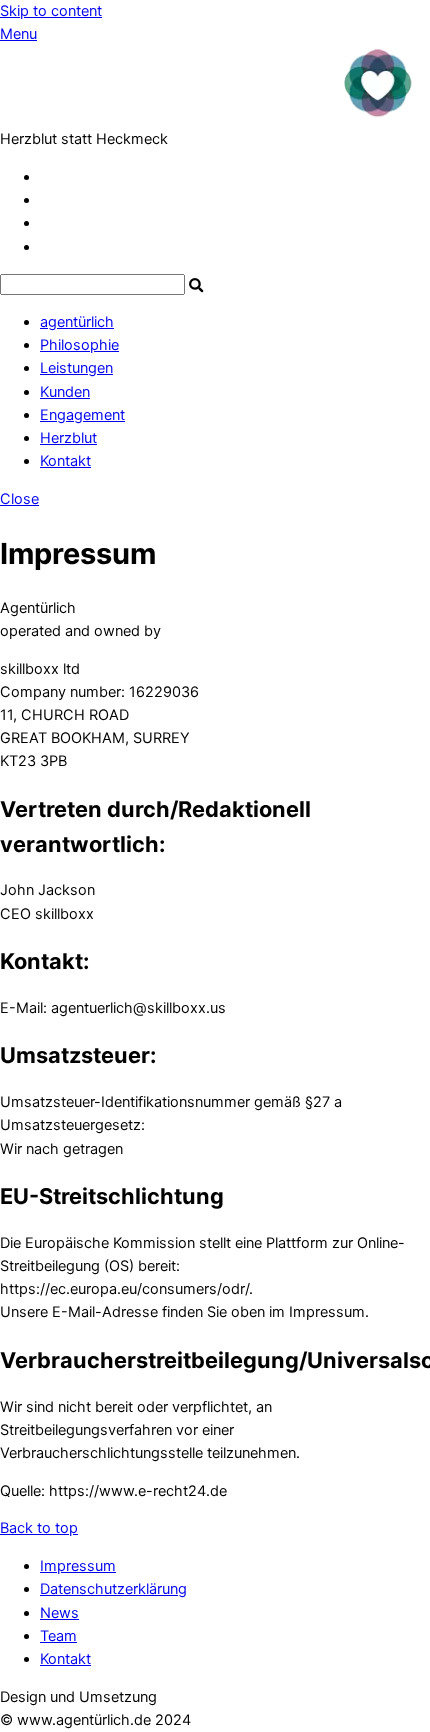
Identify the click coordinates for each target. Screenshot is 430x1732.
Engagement (82, 415)
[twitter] (47, 177)
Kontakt (65, 461)
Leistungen (76, 368)
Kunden (65, 392)
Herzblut (68, 438)
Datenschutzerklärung (113, 1589)
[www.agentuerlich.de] (215, 116)
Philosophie (79, 345)
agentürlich (77, 322)
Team (58, 1636)
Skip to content (51, 11)
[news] (46, 247)
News (59, 1613)
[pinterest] (47, 223)
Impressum (78, 1566)
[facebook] (47, 200)
